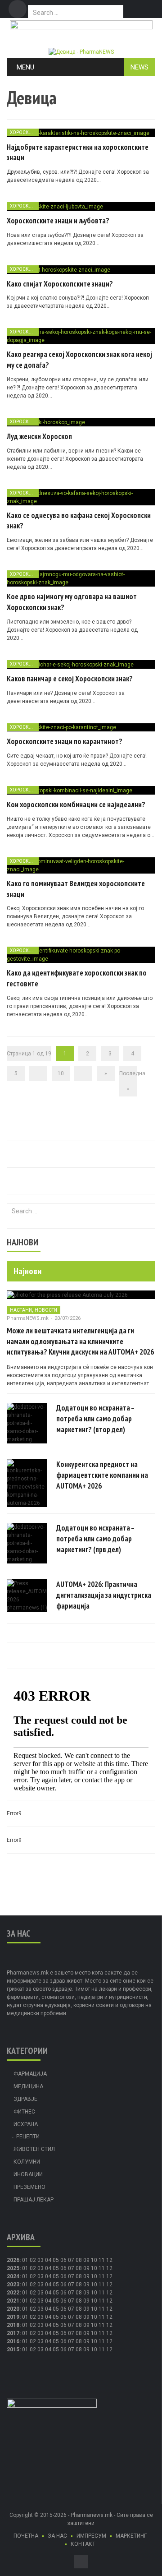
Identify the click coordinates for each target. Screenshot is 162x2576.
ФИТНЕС (24, 2112)
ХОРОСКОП (23, 132)
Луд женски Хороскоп (39, 436)
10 (61, 1073)
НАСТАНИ (21, 1310)
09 (86, 2268)
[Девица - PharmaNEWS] (81, 51)
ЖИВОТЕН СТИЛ (34, 2149)
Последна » (128, 1081)
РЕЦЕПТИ (28, 2137)
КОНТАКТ (83, 2544)
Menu (25, 67)
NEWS (139, 67)
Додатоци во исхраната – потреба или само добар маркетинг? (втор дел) (95, 1419)
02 (33, 2260)
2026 (13, 2260)
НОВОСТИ (46, 1310)
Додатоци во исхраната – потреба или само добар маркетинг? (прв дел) (95, 1539)
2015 (13, 2349)
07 (71, 2260)
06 (63, 2260)
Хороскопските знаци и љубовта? (58, 221)
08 (79, 2268)
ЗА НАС (57, 2536)
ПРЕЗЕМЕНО (29, 2187)
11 (102, 2268)
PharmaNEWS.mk (28, 1318)
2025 (13, 2268)
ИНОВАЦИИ (28, 2174)
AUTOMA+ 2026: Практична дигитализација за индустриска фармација (104, 1595)
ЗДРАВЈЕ (25, 2099)
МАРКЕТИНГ (131, 2536)
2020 (13, 2309)
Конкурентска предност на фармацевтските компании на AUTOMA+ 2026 (102, 1475)
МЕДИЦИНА (28, 2086)
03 (40, 2260)
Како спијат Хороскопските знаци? (60, 284)
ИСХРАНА (26, 2124)
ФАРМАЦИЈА (30, 2074)
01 (25, 2260)
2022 (13, 2293)
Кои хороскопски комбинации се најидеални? (76, 805)
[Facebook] (18, 9)
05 (56, 2260)
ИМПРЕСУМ (91, 2536)
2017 (13, 2333)
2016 (13, 2341)
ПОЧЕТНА (26, 2536)
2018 (13, 2325)
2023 (13, 2285)
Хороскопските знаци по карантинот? (65, 741)
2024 (13, 2276)
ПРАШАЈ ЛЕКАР (34, 2200)
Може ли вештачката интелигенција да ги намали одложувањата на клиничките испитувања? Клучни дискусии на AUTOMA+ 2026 (80, 1341)
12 (109, 2268)
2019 (13, 2317)
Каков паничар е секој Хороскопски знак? (70, 679)
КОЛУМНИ (27, 2162)
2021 (13, 2301)
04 (48, 2260)
